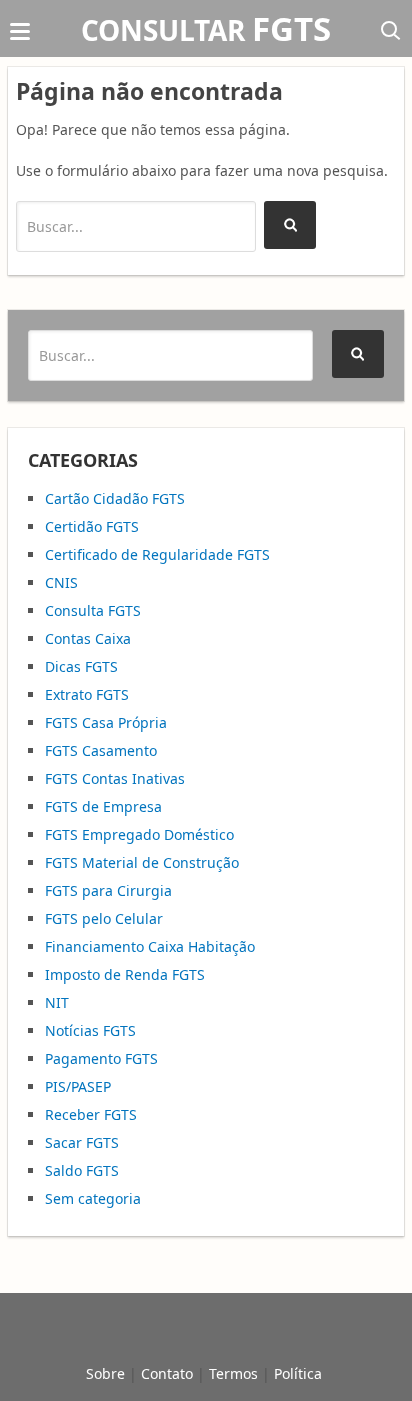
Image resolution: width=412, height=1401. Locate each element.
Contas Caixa (88, 638)
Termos (233, 1373)
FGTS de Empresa (103, 806)
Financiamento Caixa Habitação (150, 946)
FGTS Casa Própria (106, 722)
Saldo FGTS (82, 1170)
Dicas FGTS (81, 666)
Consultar (206, 30)
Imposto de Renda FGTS (125, 974)
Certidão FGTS (92, 526)
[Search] (290, 225)
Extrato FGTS (87, 694)
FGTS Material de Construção (142, 862)
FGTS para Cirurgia (108, 890)
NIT (57, 1002)
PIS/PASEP (78, 1086)
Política (298, 1373)
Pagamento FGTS (101, 1058)
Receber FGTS (91, 1114)
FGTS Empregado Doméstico (139, 834)
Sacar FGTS (82, 1142)
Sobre (105, 1373)
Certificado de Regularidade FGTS (157, 554)
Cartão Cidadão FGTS (115, 498)
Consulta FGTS (93, 610)
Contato (167, 1373)
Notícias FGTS (90, 1030)
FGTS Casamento (101, 750)
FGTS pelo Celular (104, 918)
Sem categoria (93, 1198)
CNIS (61, 582)
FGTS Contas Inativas (115, 778)
